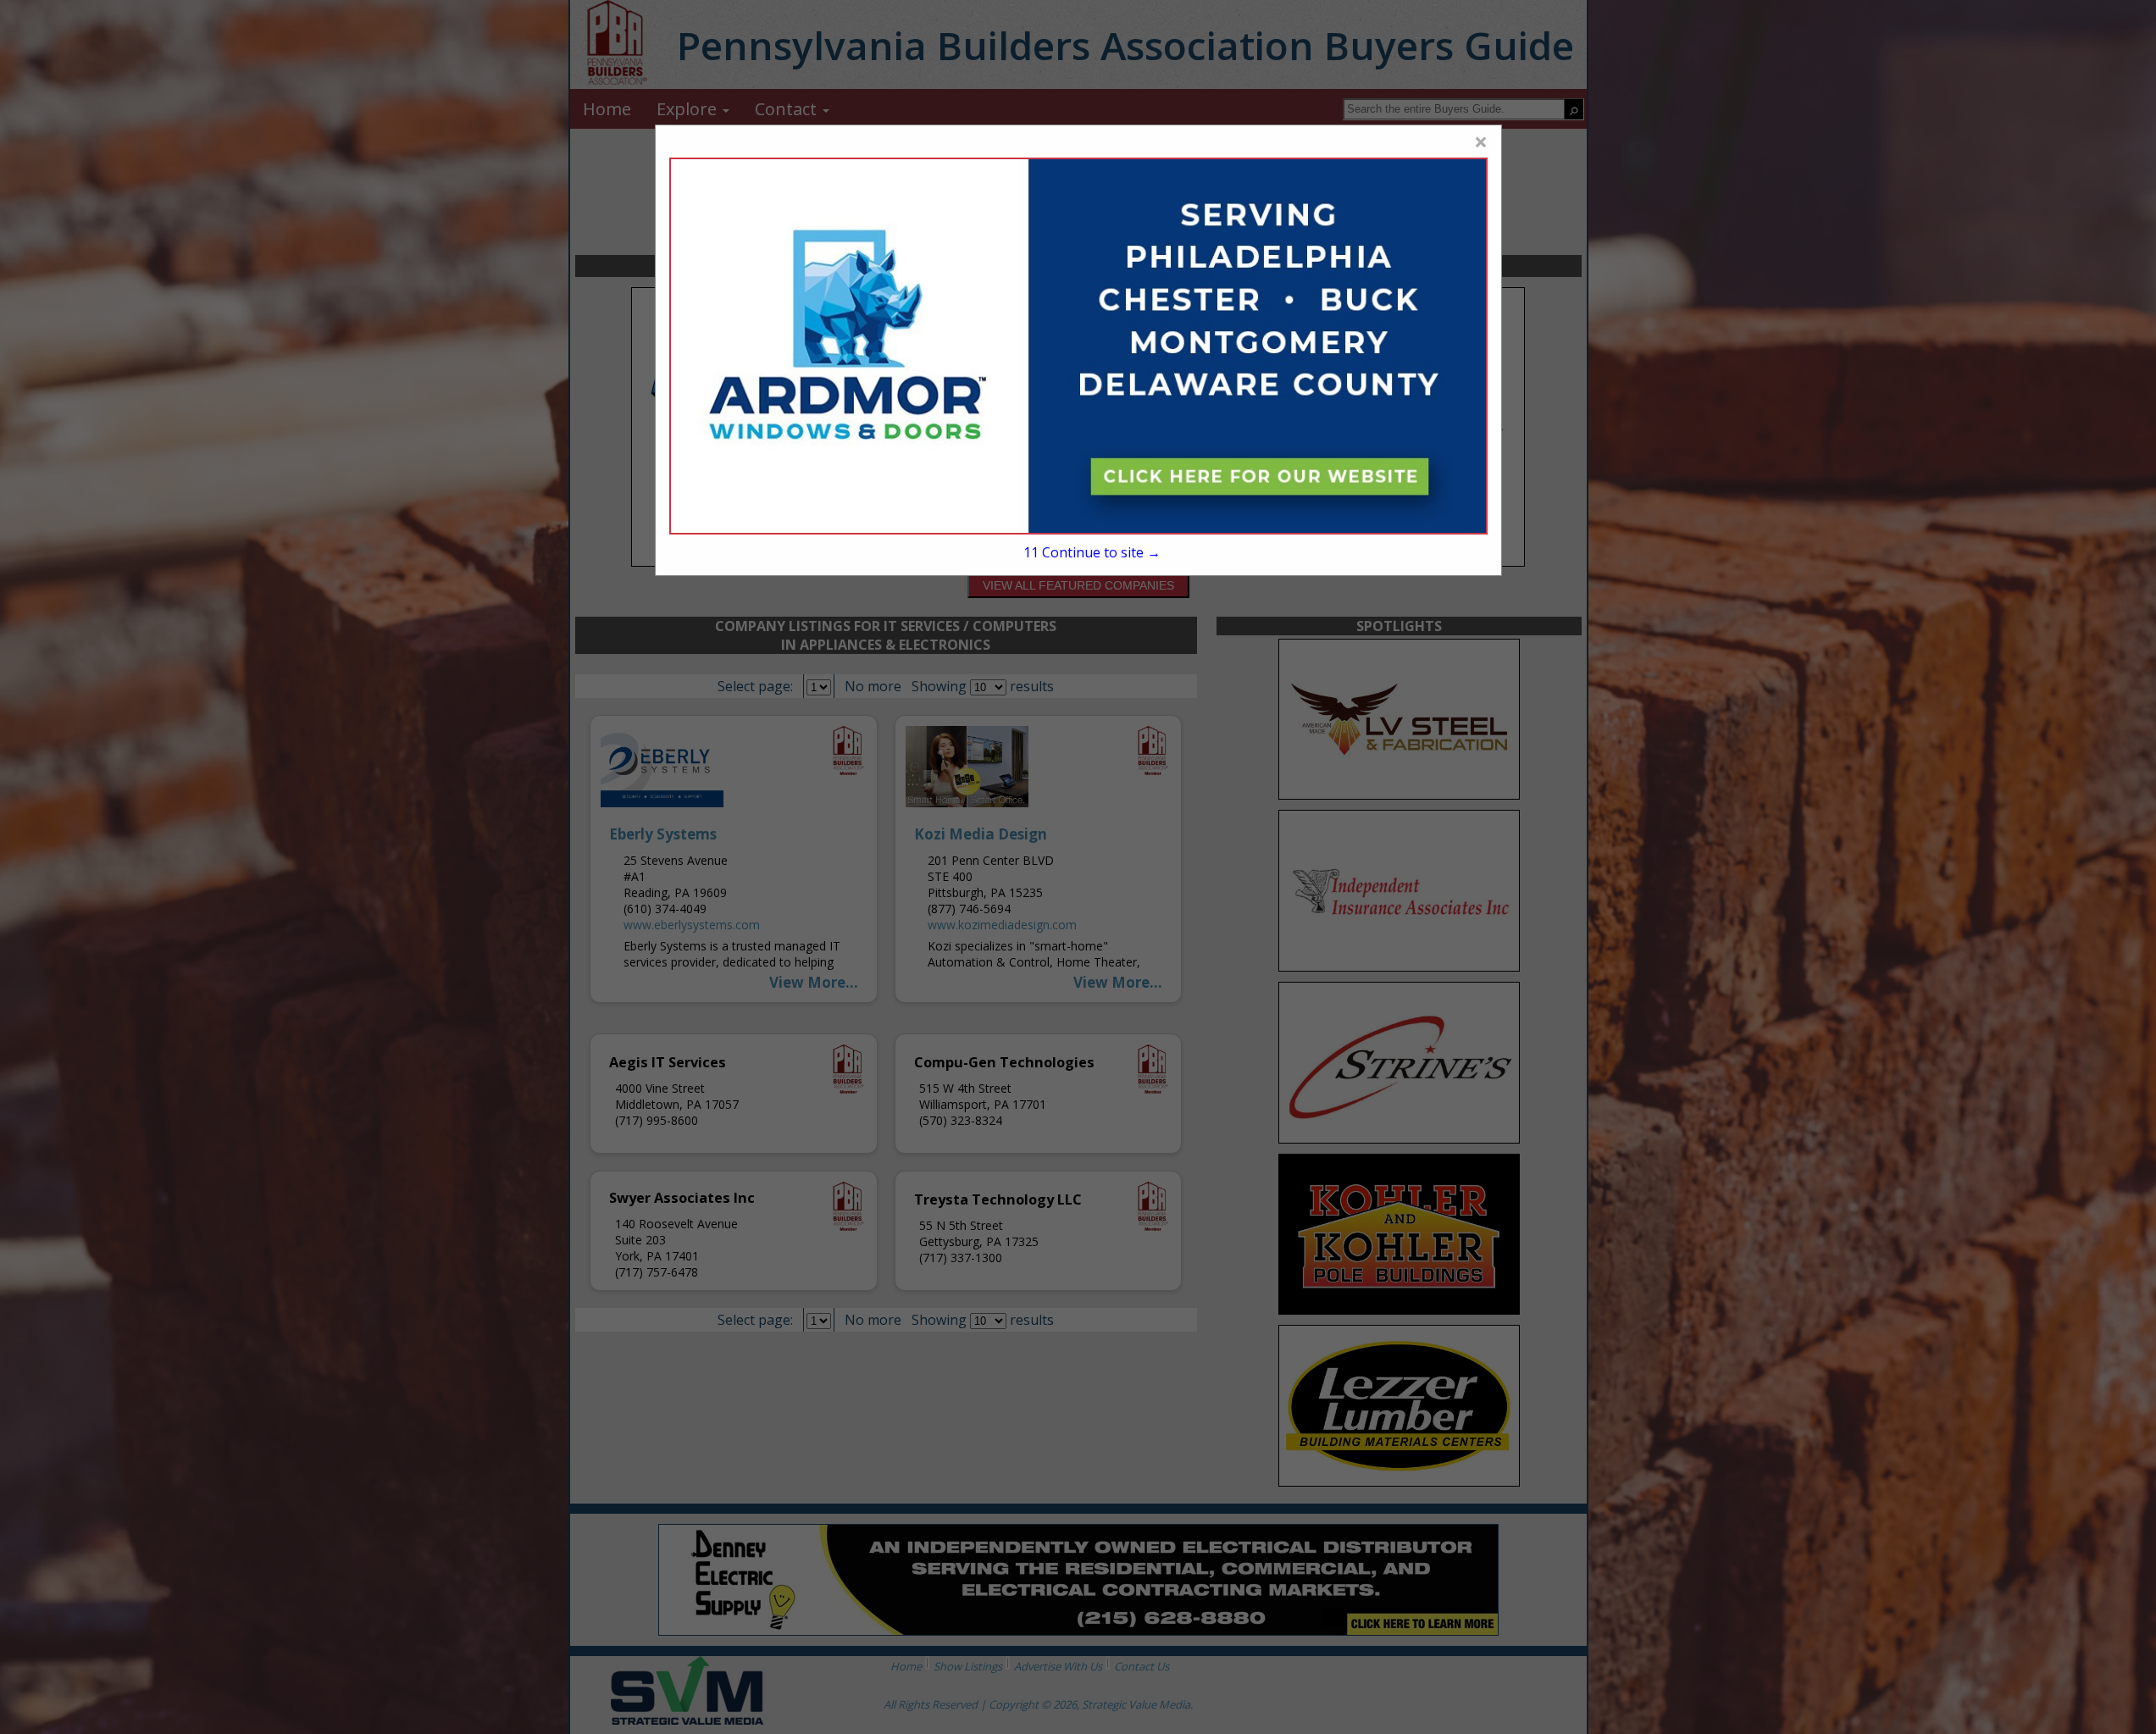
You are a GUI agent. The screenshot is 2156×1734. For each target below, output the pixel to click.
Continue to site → (1092, 552)
